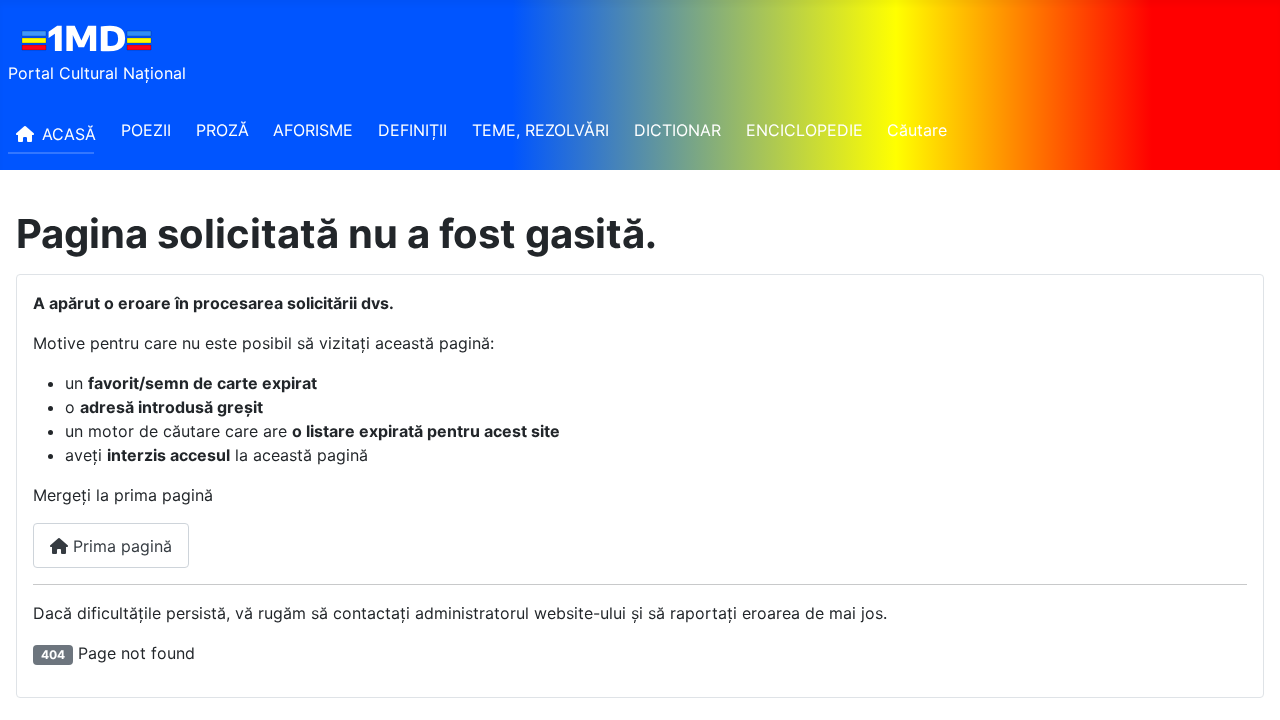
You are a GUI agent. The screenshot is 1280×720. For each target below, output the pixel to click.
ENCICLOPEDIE (804, 130)
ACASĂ (69, 134)
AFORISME (313, 130)
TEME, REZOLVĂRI (540, 130)
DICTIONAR (677, 130)
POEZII (146, 130)
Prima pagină (120, 546)
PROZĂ (222, 130)
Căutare (917, 130)
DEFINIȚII (412, 130)
